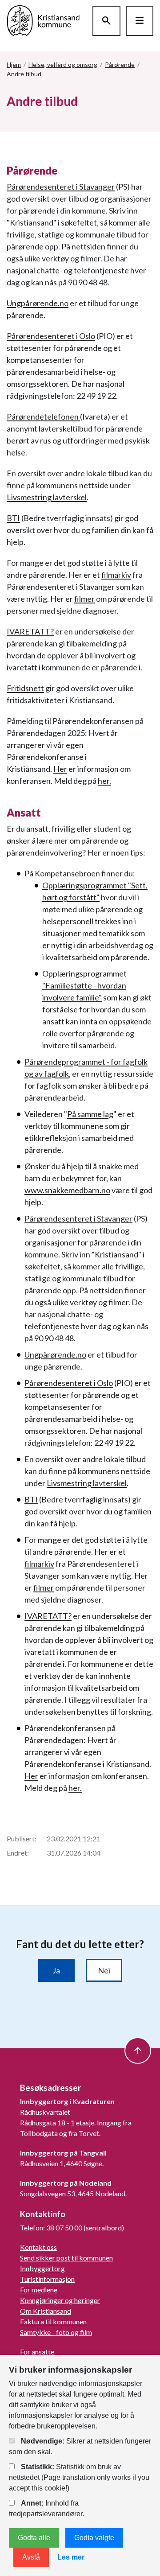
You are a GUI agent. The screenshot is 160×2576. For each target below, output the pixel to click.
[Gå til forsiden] (43, 20)
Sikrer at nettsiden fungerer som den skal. (80, 2446)
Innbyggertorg (42, 2268)
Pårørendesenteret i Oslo (51, 336)
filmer (84, 599)
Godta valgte (94, 2538)
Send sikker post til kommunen (66, 2258)
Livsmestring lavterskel (47, 497)
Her (60, 769)
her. (104, 781)
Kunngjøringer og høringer (60, 2300)
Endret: (18, 1853)
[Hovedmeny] (140, 21)
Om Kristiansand (46, 2311)
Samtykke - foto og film (56, 2332)
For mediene (39, 2290)
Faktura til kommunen (53, 2321)
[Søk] (106, 21)
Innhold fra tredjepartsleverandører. (46, 2508)
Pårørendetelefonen (43, 416)
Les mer (71, 2557)
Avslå (31, 2557)
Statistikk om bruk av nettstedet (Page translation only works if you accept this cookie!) (79, 2477)
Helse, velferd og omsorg (63, 64)
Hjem (14, 64)
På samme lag (90, 1114)
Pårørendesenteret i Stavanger (61, 187)
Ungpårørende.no (38, 303)
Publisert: (22, 1839)
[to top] (138, 2051)
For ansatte (37, 2352)
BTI (13, 518)
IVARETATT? (30, 631)
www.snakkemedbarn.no (67, 1190)
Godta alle (34, 2538)
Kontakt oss (38, 2247)
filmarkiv (116, 575)
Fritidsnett (25, 688)
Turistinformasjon (47, 2279)
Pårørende (120, 64)
